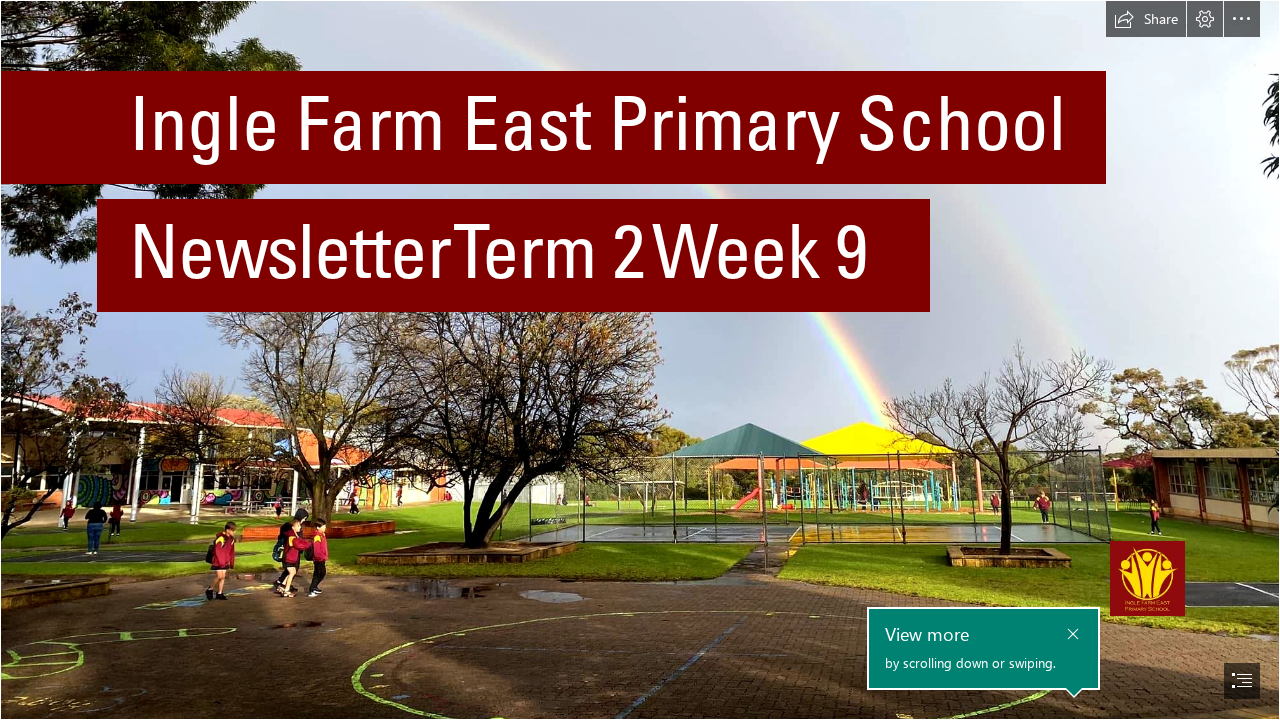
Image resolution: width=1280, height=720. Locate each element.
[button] (1146, 19)
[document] (640, 360)
